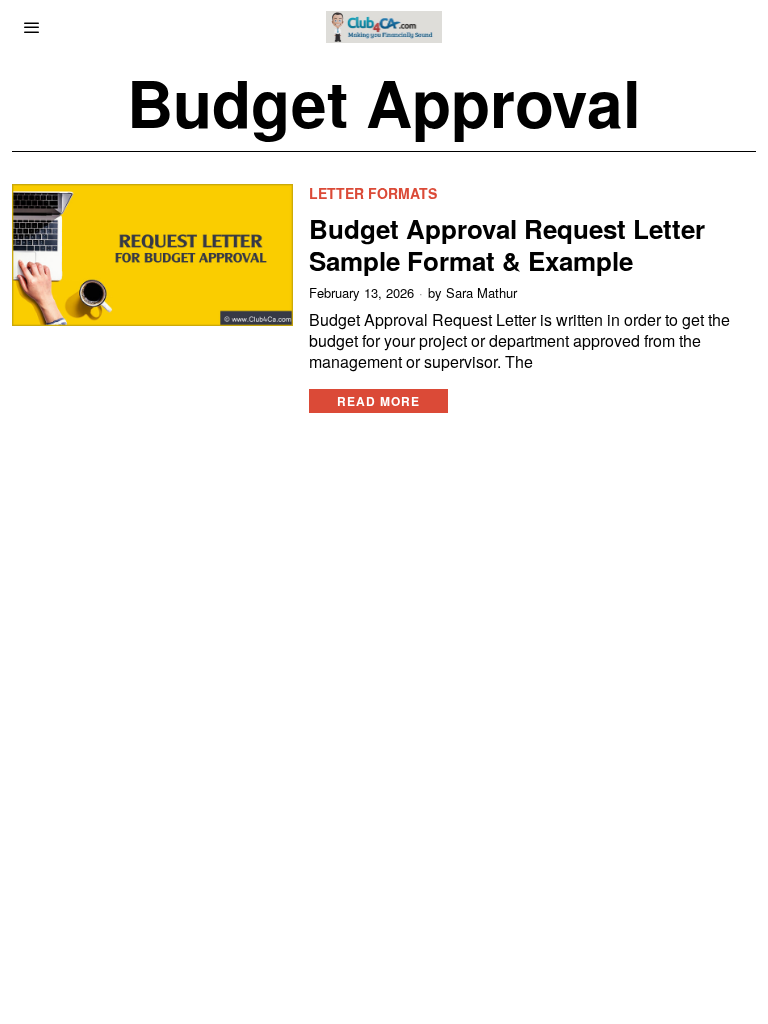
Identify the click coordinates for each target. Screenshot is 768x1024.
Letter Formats (373, 193)
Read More (378, 401)
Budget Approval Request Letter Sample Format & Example (507, 244)
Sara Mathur (481, 293)
